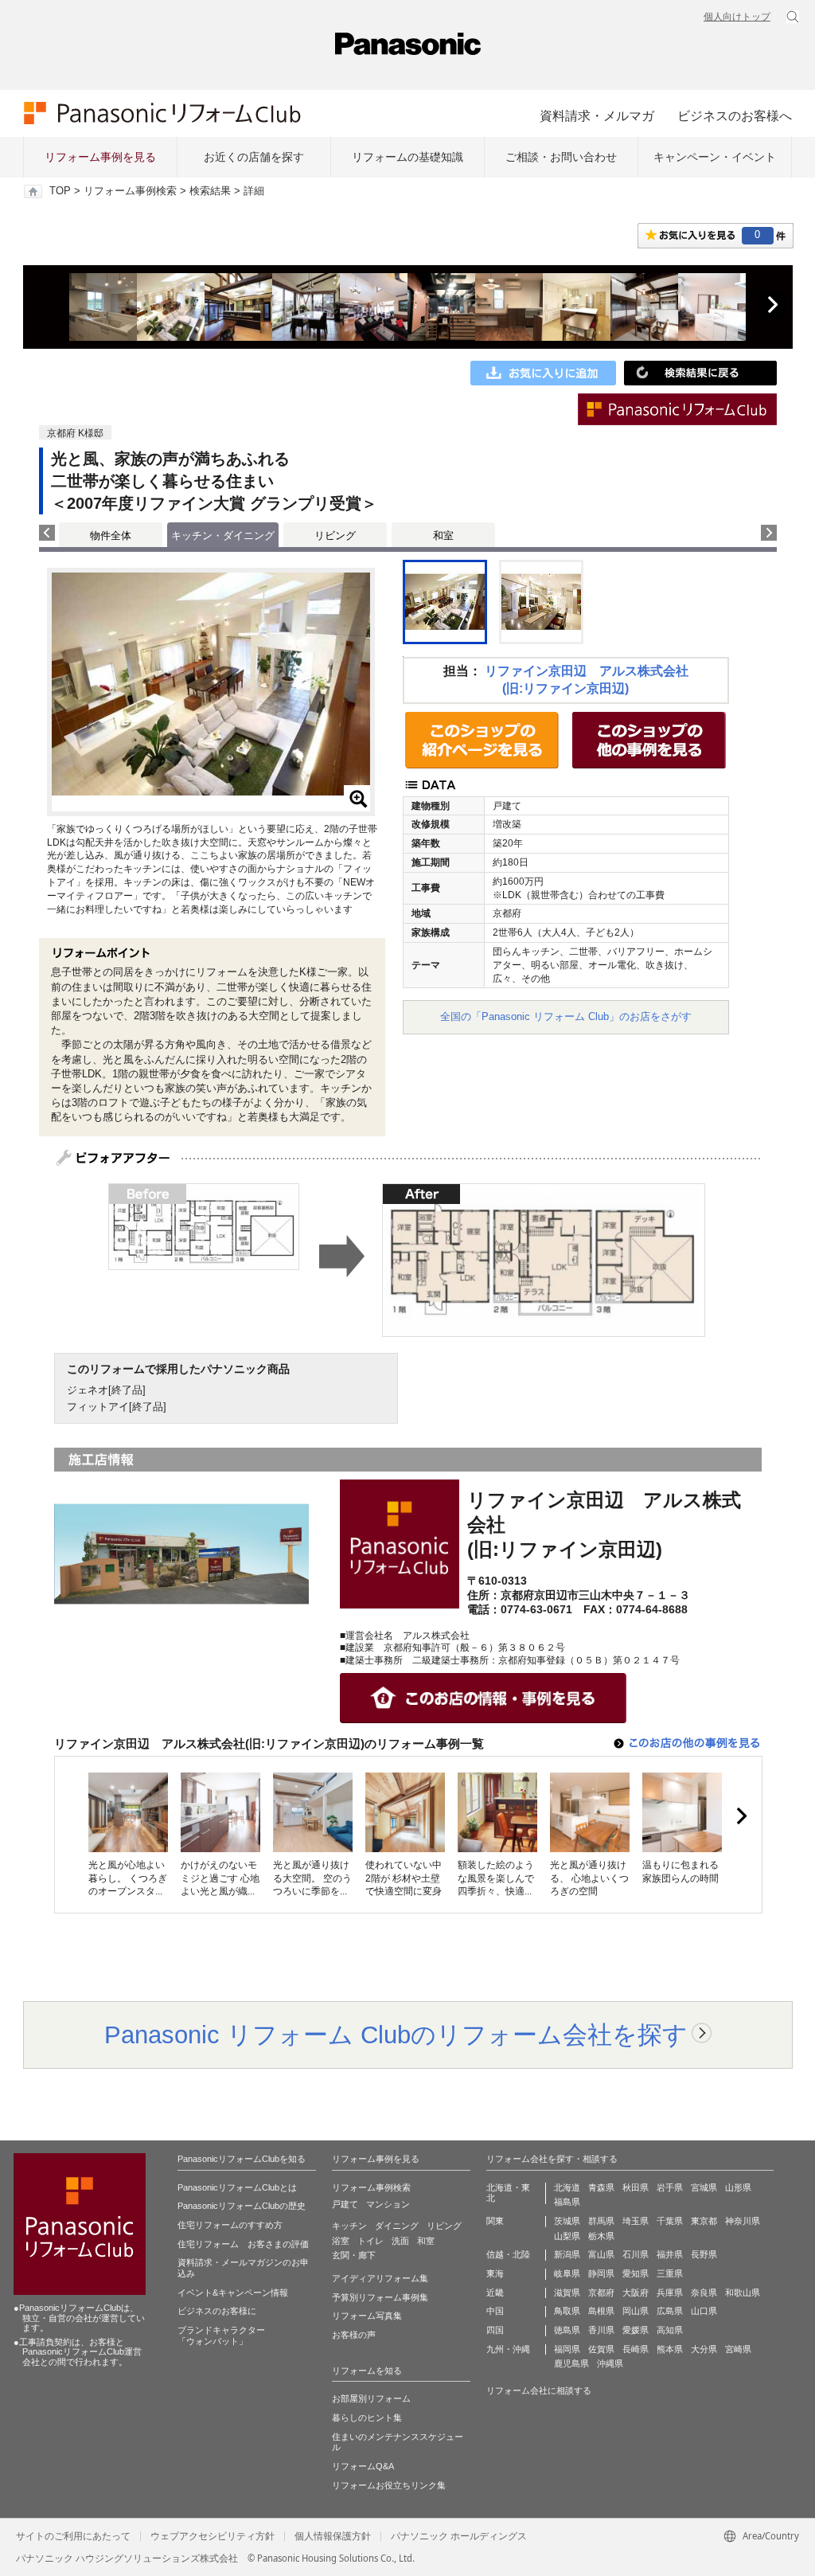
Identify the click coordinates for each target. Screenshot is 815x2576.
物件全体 (111, 536)
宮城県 (704, 2187)
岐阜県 (567, 2273)
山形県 (738, 2187)
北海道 (567, 2187)
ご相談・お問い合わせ (561, 157)
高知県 (670, 2330)
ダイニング (397, 2226)
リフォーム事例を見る (100, 157)
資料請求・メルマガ (597, 115)
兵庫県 (670, 2293)
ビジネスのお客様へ (735, 115)
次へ (772, 305)
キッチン (349, 2226)
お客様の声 (354, 2335)
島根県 (601, 2311)
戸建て (345, 2204)
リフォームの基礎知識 (407, 157)
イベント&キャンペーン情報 (233, 2293)
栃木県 (601, 2236)
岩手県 (670, 2187)
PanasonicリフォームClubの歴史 (242, 2206)
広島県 (670, 2311)
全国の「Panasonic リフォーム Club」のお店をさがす (566, 1016)
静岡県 (601, 2273)
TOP (60, 191)
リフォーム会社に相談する (539, 2390)
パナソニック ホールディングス (459, 2536)
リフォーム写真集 (367, 2316)
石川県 (636, 2254)
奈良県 (704, 2293)
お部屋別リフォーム (371, 2398)
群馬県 (601, 2221)
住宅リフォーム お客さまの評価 (243, 2244)
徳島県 (567, 2330)
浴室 (341, 2241)
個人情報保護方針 (333, 2536)
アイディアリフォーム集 (380, 2278)
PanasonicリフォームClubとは (237, 2187)
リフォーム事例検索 (130, 191)
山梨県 (567, 2236)
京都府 (601, 2293)
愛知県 (636, 2273)
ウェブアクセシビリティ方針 (213, 2536)
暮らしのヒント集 (367, 2418)
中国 (495, 2311)
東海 (495, 2273)
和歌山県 (743, 2293)
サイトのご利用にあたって (73, 2536)
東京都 (704, 2221)
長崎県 (636, 2349)
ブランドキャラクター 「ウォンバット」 (221, 2336)
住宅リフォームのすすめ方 (230, 2225)
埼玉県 (636, 2221)
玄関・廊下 (354, 2255)
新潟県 (567, 2254)
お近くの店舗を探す (254, 157)
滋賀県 (567, 2293)
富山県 (601, 2254)
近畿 (495, 2293)
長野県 (704, 2254)
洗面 (400, 2241)
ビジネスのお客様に (217, 2311)
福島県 (567, 2202)
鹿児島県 (571, 2363)
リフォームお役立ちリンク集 (389, 2485)
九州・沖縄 (508, 2349)
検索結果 (210, 191)
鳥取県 (567, 2311)
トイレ (370, 2241)
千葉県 (670, 2221)
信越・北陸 (508, 2254)
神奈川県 (743, 2221)
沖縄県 (610, 2363)
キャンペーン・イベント (715, 157)
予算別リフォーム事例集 (380, 2297)
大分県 (704, 2349)
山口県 (704, 2311)
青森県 (601, 2187)
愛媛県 (636, 2330)
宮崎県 (738, 2349)
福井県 (670, 2254)
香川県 (601, 2330)
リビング (335, 536)
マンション (388, 2204)
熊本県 (670, 2349)
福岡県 (567, 2349)
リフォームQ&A (363, 2466)
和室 (443, 536)
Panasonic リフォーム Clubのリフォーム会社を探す (396, 2035)
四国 (495, 2330)
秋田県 (636, 2187)
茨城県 (567, 2221)
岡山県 (636, 2311)
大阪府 (636, 2293)
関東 (495, 2221)
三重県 (670, 2273)
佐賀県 (601, 2349)
